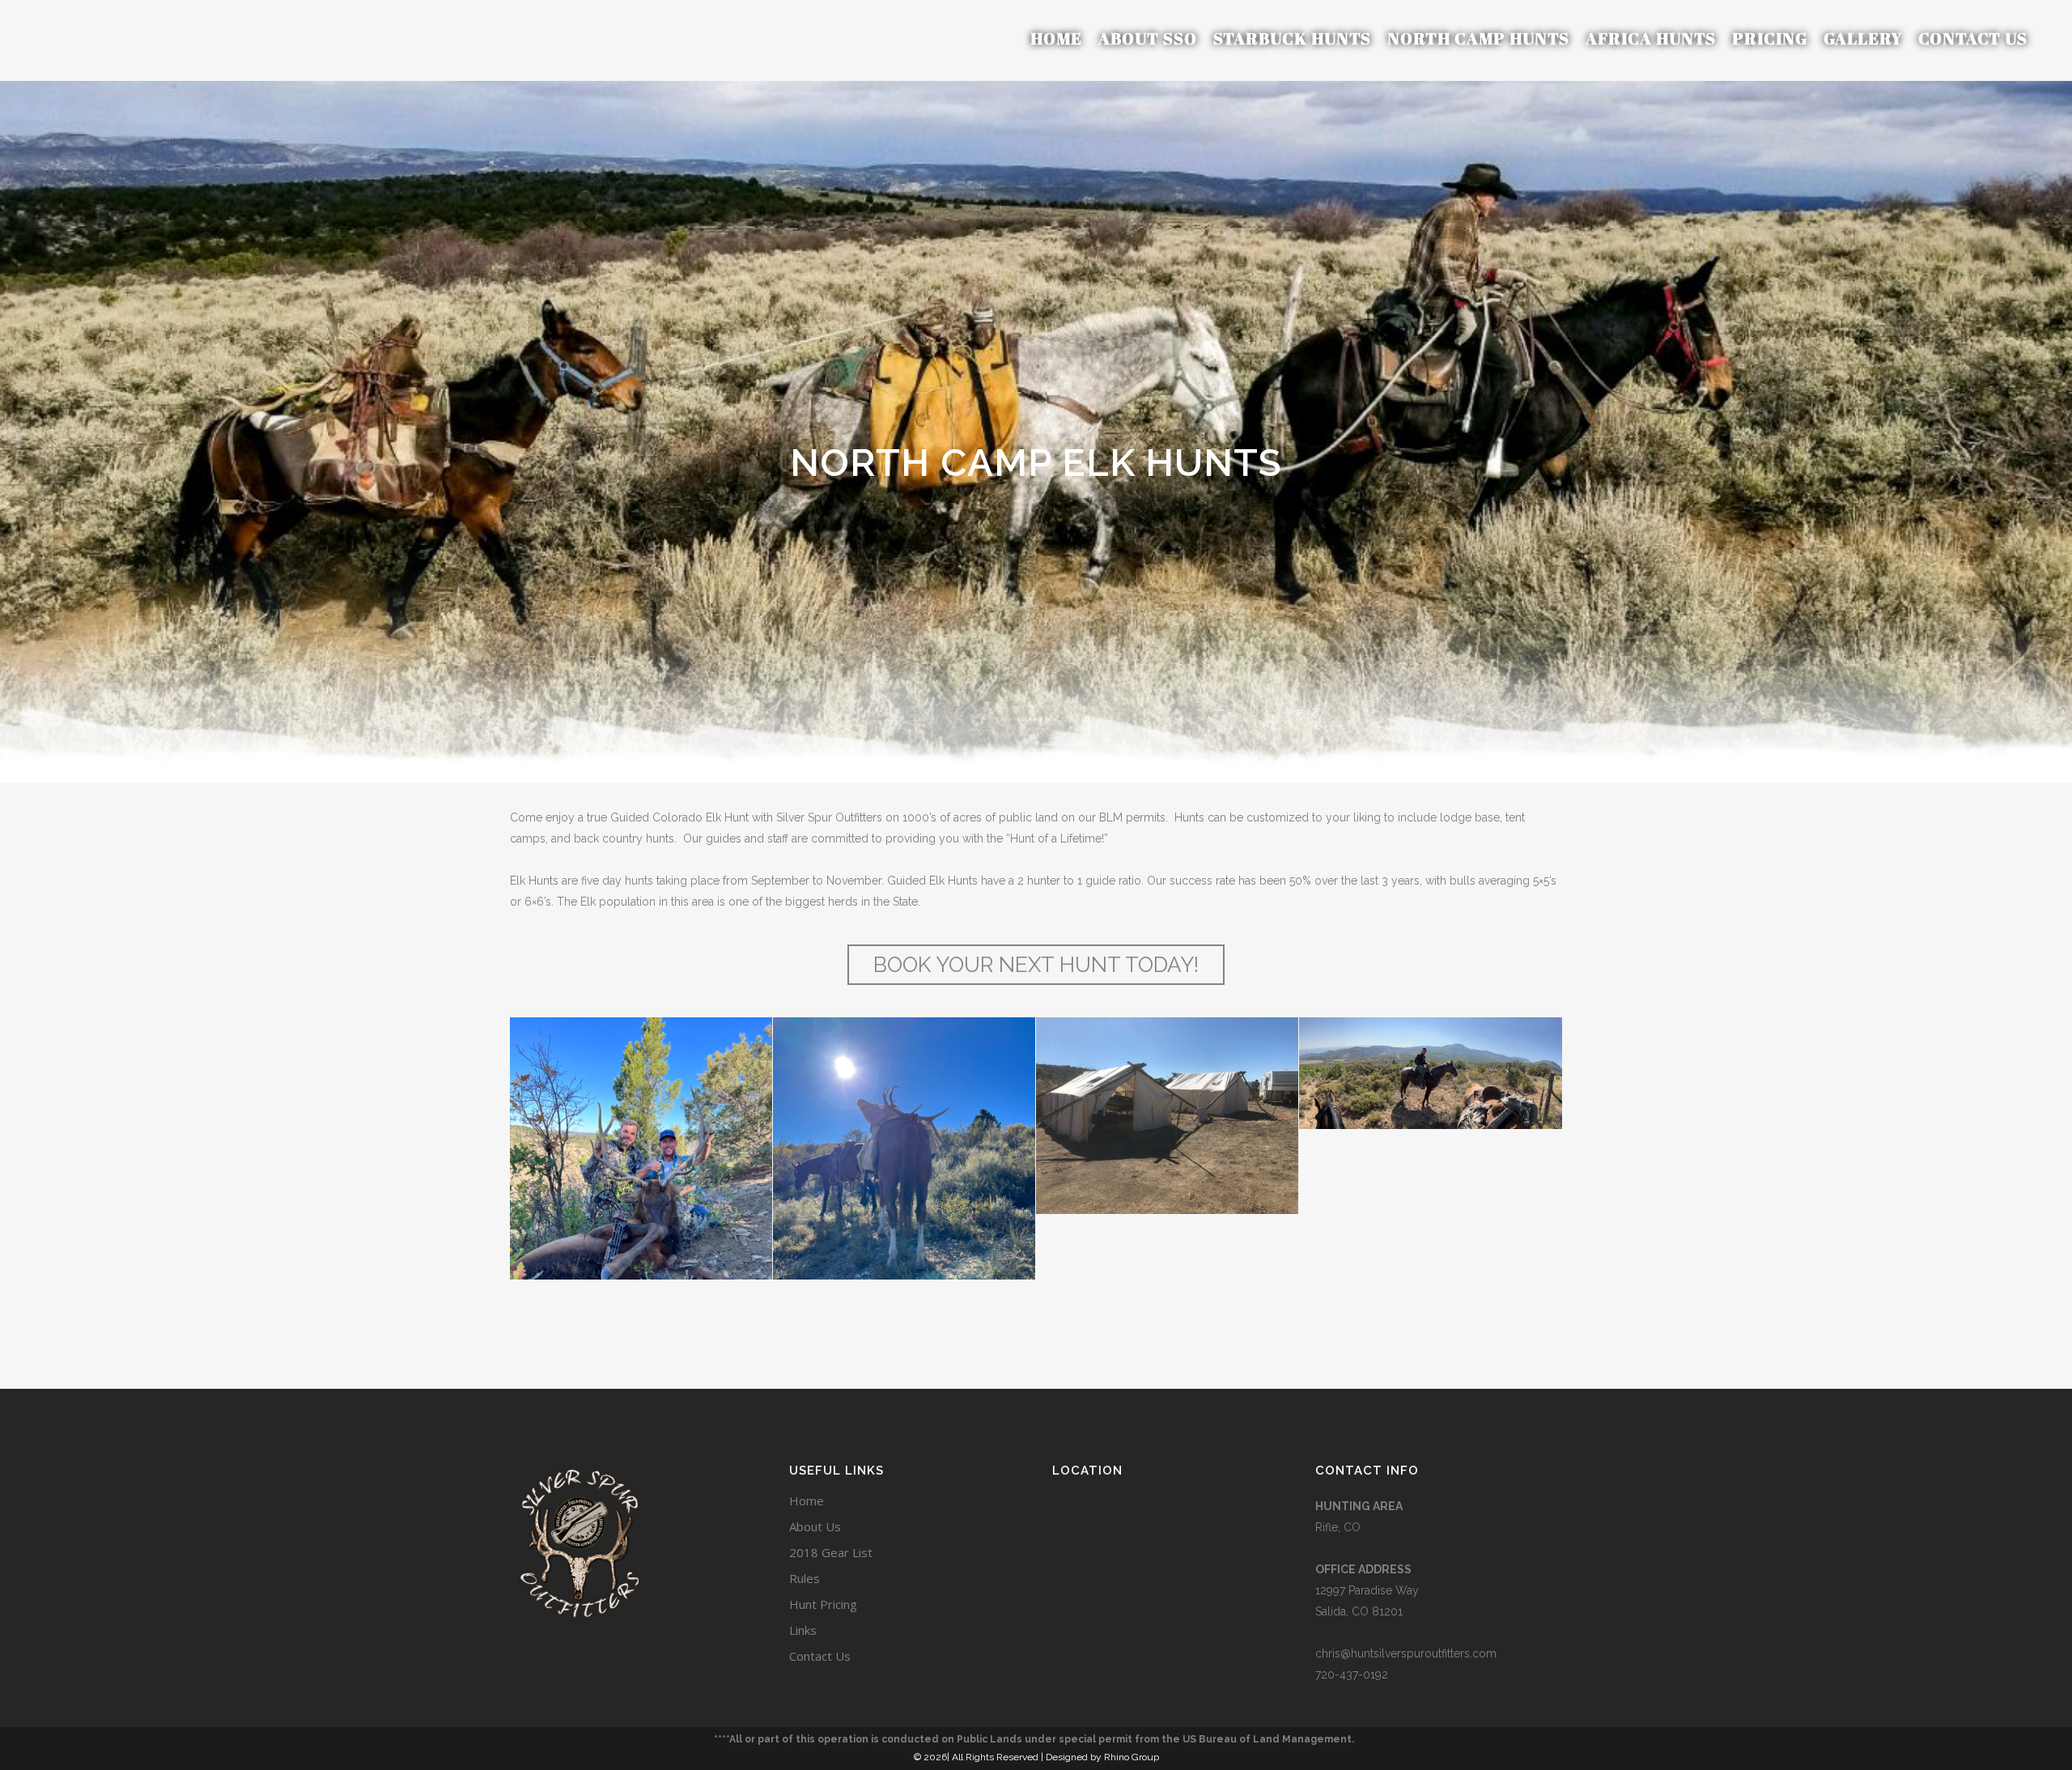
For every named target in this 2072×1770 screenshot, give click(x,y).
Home (807, 1500)
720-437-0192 (1352, 1674)
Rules (805, 1578)
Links (803, 1630)
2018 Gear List (831, 1552)
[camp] (1167, 1116)
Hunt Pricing (823, 1604)
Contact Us (820, 1656)
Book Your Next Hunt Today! (1036, 965)
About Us (815, 1526)
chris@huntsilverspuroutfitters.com (1406, 1653)
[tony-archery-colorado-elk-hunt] (641, 1192)
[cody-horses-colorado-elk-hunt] (1431, 1073)
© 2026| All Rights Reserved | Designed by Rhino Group (1036, 1757)
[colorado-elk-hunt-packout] (904, 1192)
